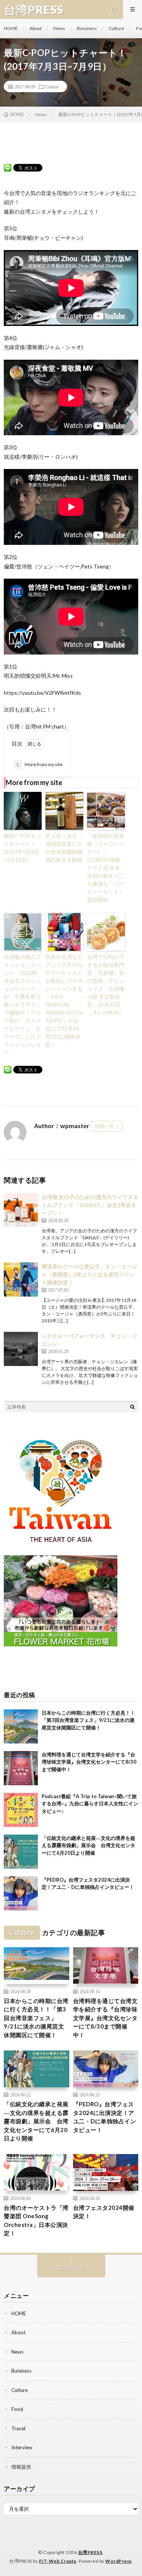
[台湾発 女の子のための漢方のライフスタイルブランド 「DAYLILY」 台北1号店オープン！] (21, 1210)
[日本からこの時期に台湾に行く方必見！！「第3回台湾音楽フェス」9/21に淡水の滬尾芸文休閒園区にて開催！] (21, 1726)
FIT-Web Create (58, 2561)
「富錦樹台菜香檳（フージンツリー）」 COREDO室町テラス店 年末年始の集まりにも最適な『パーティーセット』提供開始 (106, 868)
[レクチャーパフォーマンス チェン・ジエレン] (21, 1349)
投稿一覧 (105, 1126)
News (59, 28)
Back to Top (71, 2268)
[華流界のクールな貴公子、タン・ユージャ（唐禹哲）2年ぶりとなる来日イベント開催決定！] (21, 1279)
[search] (133, 1407)
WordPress (119, 2561)
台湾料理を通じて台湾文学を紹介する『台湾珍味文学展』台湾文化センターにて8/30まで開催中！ (89, 1762)
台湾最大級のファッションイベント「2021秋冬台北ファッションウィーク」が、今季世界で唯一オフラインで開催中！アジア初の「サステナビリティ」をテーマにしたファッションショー (22, 1005)
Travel (18, 2428)
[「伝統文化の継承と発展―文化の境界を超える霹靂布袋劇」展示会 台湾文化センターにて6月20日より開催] (21, 1852)
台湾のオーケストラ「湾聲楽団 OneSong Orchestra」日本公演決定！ (36, 2220)
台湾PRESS (90, 2552)
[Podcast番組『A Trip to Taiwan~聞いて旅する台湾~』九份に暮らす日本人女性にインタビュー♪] (21, 1810)
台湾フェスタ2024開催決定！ (104, 2212)
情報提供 (21, 2467)
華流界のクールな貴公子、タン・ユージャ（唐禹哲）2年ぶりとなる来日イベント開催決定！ (89, 1274)
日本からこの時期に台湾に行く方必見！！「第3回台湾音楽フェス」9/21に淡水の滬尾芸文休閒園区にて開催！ (88, 1720)
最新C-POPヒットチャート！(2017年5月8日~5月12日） (23, 848)
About (36, 28)
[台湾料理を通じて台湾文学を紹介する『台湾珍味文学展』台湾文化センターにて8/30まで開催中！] (21, 1768)
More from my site (39, 764)
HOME (11, 28)
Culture (116, 28)
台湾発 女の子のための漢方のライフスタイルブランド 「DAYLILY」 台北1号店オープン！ (90, 1205)
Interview (22, 2447)
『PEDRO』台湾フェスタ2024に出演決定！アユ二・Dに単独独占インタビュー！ (105, 2117)
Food (17, 2409)
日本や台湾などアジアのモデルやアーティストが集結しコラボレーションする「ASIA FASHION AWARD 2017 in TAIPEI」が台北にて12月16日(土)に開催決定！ (64, 1001)
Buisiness (87, 28)
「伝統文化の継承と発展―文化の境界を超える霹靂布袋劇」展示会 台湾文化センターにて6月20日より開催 (88, 1845)
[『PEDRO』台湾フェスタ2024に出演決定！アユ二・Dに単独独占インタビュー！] (21, 1893)
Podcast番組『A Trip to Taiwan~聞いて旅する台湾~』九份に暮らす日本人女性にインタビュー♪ (90, 1804)
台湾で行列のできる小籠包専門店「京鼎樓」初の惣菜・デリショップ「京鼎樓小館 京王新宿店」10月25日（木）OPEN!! (106, 985)
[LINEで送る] (8, 167)
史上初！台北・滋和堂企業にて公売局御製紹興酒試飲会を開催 (64, 848)
